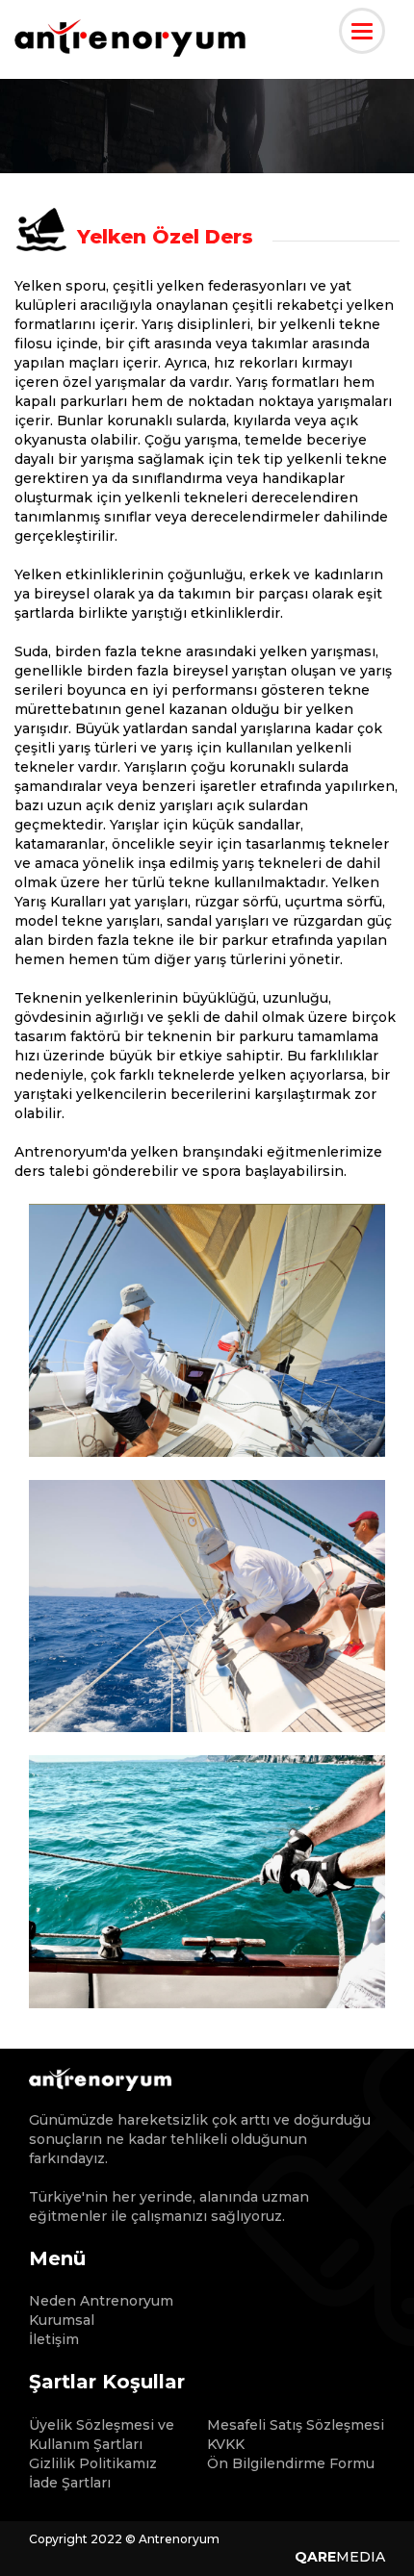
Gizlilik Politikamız (93, 2463)
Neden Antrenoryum (101, 2301)
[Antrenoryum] (130, 43)
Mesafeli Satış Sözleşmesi (296, 2425)
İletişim (54, 2339)
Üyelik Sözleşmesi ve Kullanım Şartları (102, 2435)
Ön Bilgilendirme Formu (291, 2463)
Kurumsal (62, 2320)
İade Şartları (70, 2483)
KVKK (226, 2444)
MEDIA (340, 2557)
